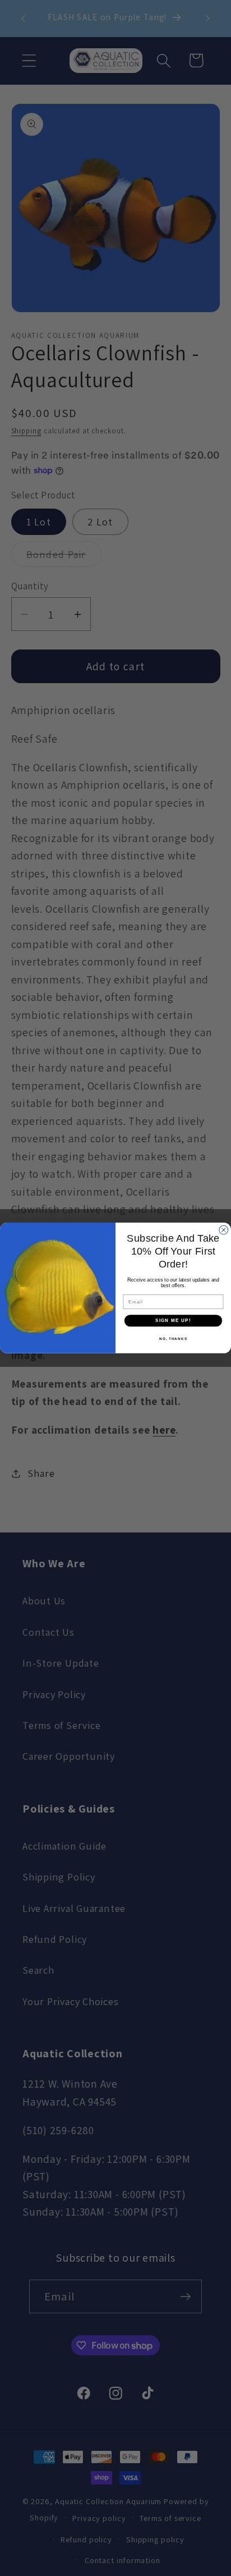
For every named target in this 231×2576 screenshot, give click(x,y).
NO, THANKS (173, 1339)
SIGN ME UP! (173, 1321)
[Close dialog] (224, 1230)
